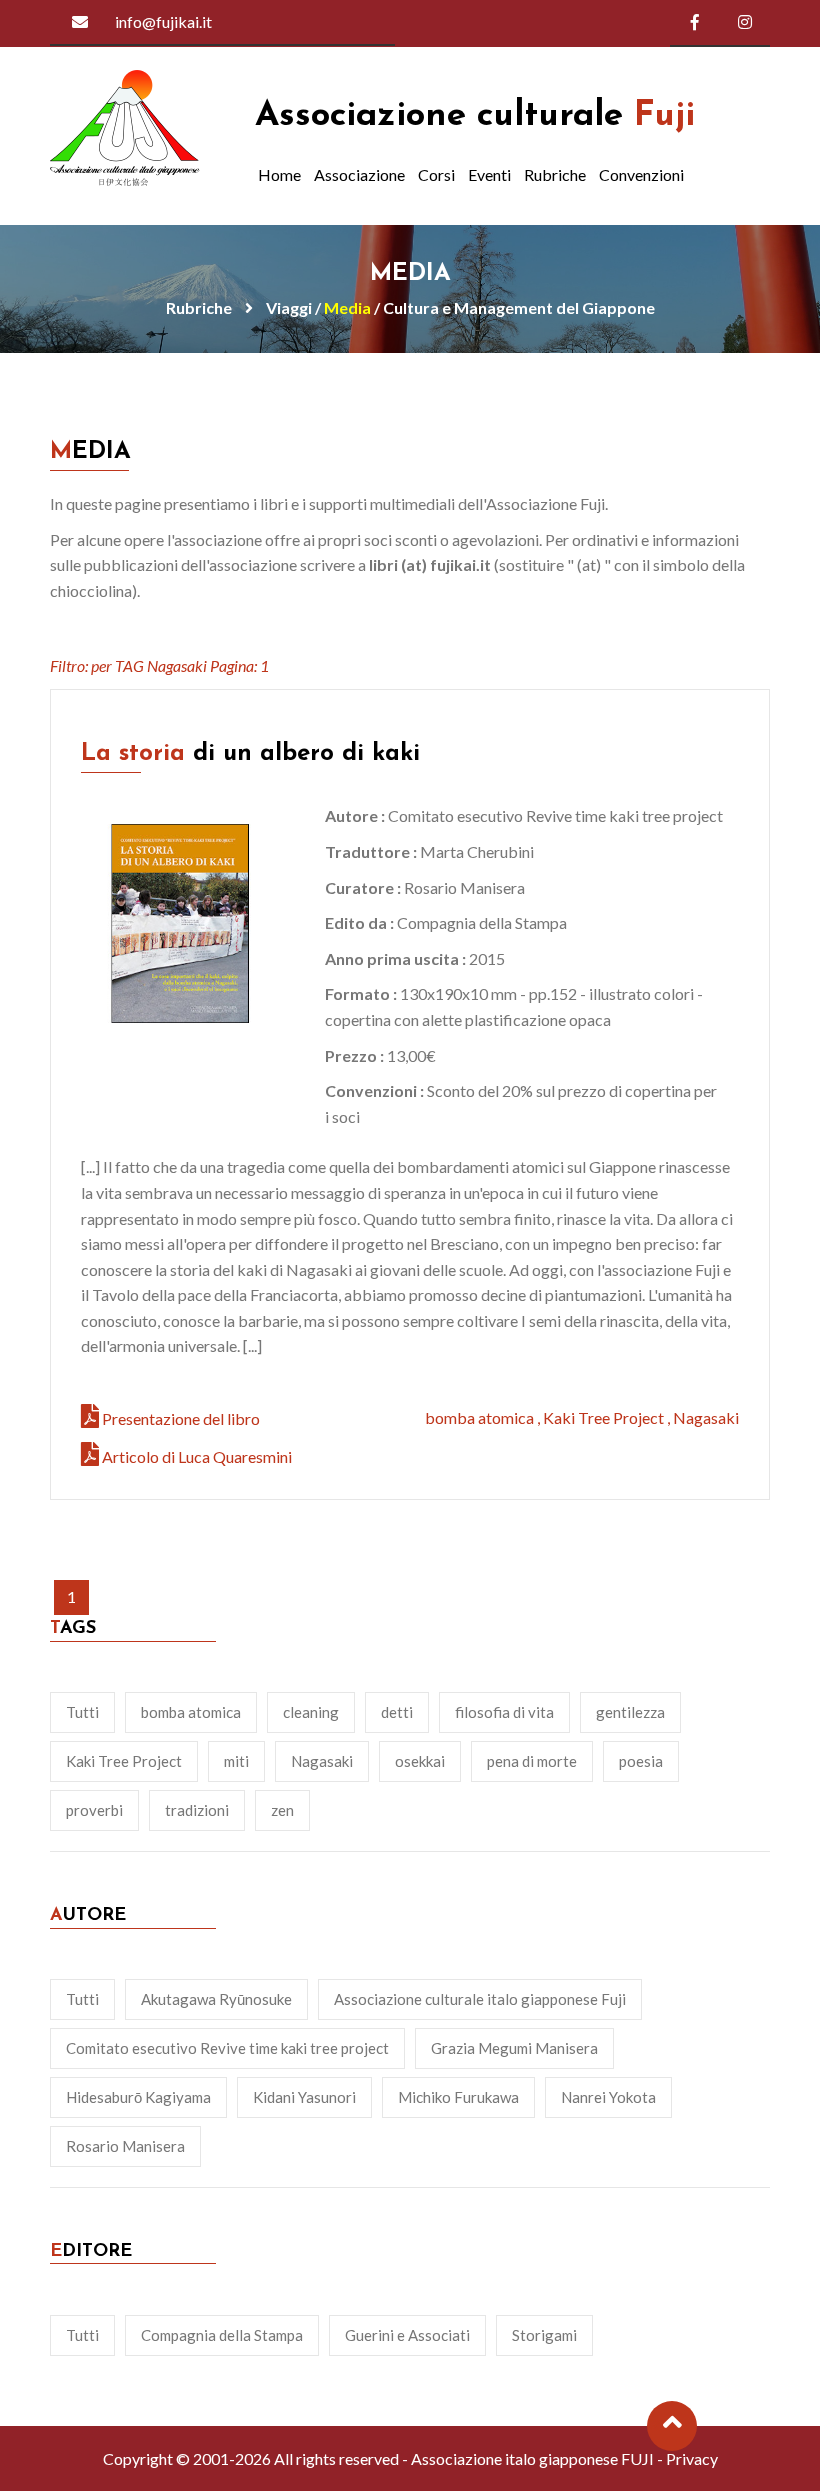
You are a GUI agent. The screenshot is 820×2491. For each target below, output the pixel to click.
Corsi (436, 174)
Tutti (82, 1712)
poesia (641, 1761)
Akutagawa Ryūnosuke (216, 1999)
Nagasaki (706, 1417)
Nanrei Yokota (608, 2097)
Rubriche (555, 174)
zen (282, 1810)
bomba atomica (479, 1417)
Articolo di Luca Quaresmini (197, 1456)
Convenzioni (641, 174)
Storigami (544, 2335)
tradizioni (197, 1810)
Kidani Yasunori (304, 2097)
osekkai (420, 1761)
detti (397, 1712)
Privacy (692, 2458)
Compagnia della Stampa (222, 2335)
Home (279, 174)
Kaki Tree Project (603, 1417)
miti (236, 1761)
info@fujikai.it (163, 21)
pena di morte (532, 1761)
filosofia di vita (504, 1712)
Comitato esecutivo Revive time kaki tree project (227, 2048)
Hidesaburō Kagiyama (138, 2097)
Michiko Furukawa (458, 2097)
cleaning (311, 1712)
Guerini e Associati (407, 2335)
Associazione (359, 174)
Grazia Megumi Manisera (514, 2048)
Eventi (489, 174)
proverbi (94, 1810)
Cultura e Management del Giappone (519, 307)
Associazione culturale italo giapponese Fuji (480, 1999)
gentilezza (630, 1712)
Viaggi (289, 307)
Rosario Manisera (125, 2146)
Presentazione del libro (181, 1418)
